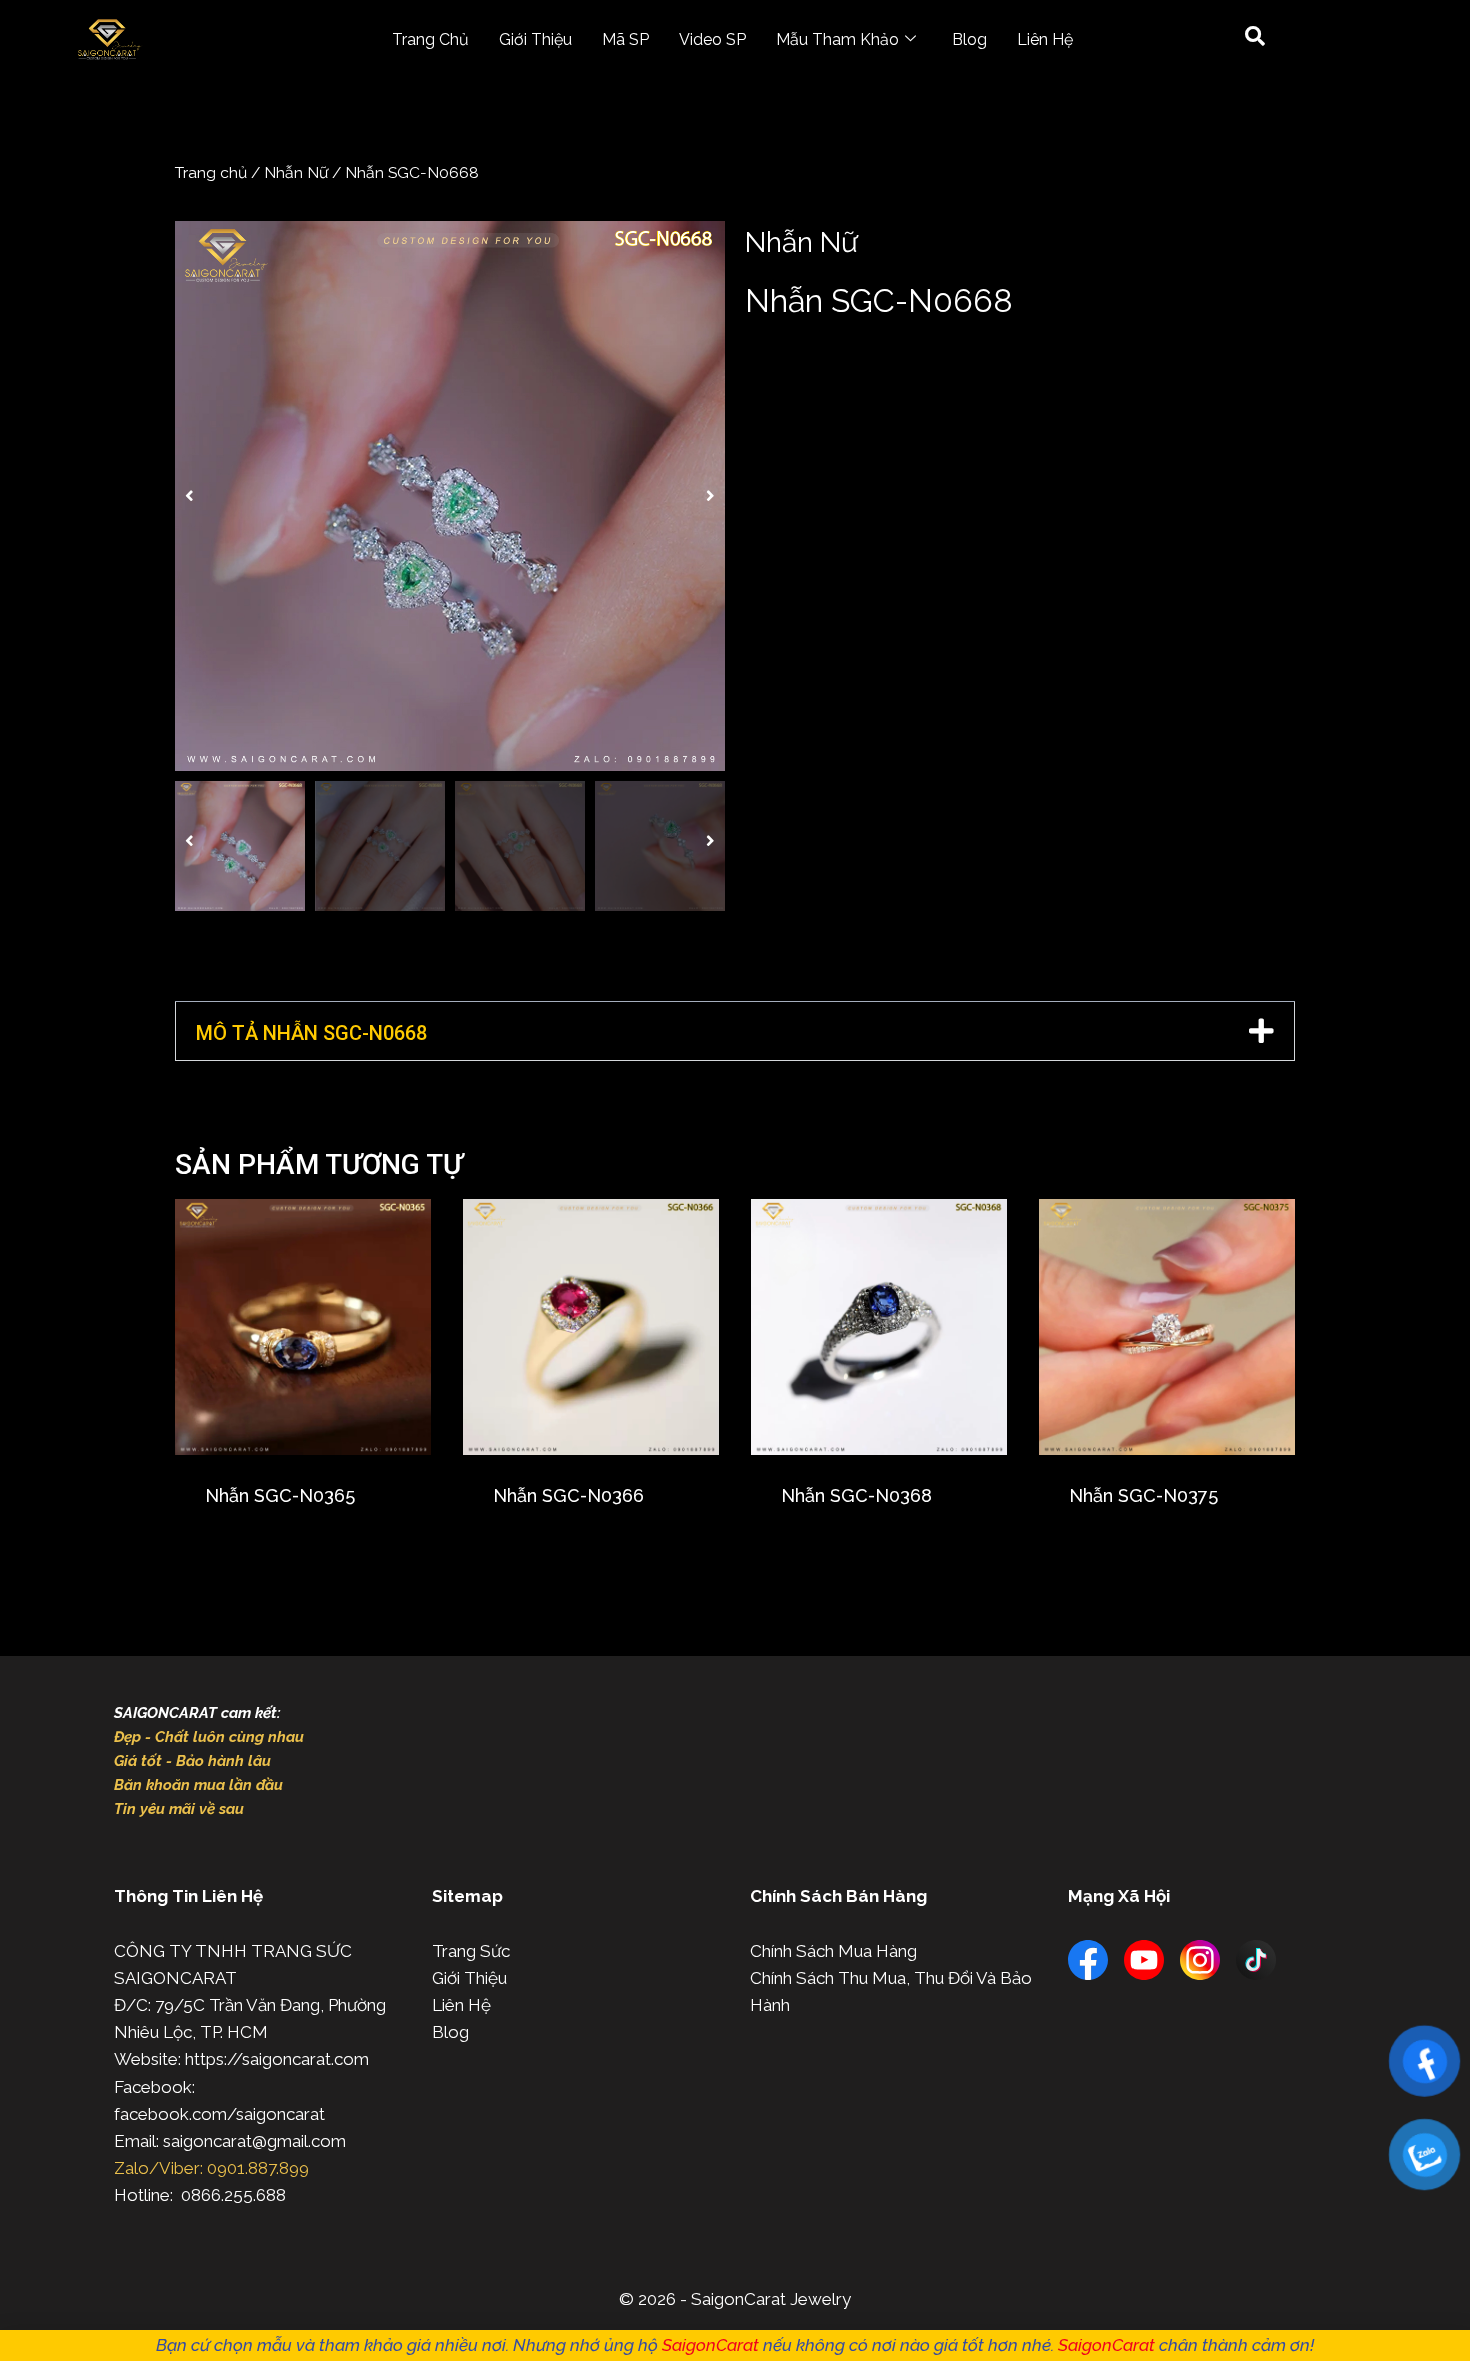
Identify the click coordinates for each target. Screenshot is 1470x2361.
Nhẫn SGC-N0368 (856, 1495)
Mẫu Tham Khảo (837, 39)
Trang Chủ (430, 39)
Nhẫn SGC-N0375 (1143, 1495)
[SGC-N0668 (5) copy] (450, 496)
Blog (969, 39)
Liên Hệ (1045, 39)
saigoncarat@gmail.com (254, 2141)
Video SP (712, 39)
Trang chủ (211, 172)
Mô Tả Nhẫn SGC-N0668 (311, 1033)
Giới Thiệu (535, 39)
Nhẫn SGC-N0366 (568, 1495)
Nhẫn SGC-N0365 (280, 1495)
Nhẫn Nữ (296, 172)
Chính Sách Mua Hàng (833, 1951)
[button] (189, 496)
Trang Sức (471, 1951)
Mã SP (625, 39)
